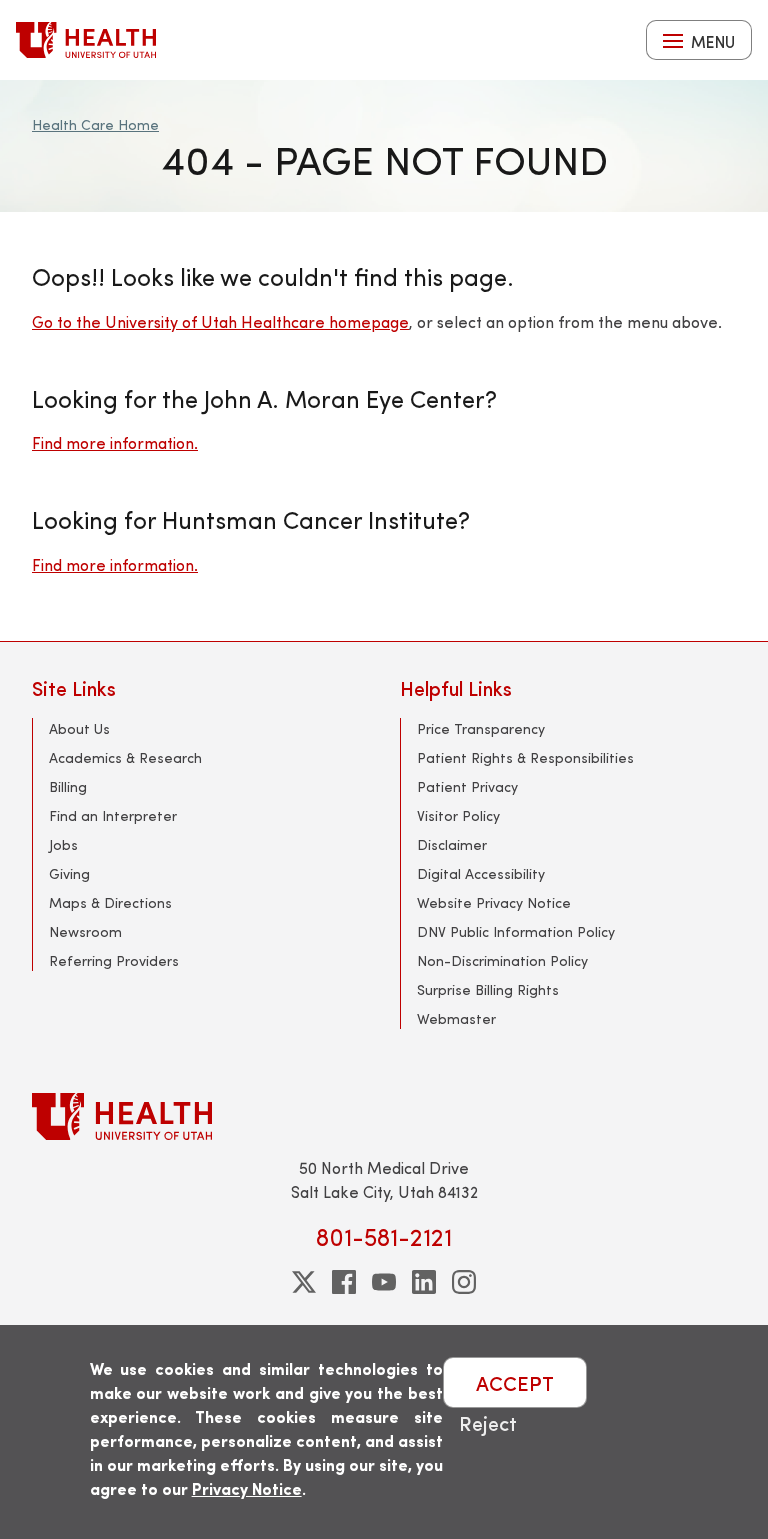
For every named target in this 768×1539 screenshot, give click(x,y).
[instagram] (464, 1282)
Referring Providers (114, 960)
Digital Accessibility (481, 873)
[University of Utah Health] (86, 40)
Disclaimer (452, 844)
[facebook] (344, 1282)
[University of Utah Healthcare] (384, 1116)
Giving (69, 873)
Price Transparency (481, 728)
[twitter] (304, 1282)
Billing (68, 786)
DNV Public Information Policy (516, 931)
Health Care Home (95, 124)
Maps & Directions (110, 902)
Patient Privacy (467, 786)
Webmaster (456, 1018)
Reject (488, 1422)
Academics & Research (125, 757)
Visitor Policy (458, 815)
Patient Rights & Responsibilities (525, 757)
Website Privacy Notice (494, 902)
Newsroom (85, 931)
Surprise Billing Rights (488, 989)
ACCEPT (515, 1382)
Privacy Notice (247, 1488)
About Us (79, 728)
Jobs (63, 844)
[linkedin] (424, 1282)
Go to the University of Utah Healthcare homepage (220, 321)
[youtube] (384, 1282)
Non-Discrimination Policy (502, 960)
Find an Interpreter (113, 815)
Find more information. (115, 442)
